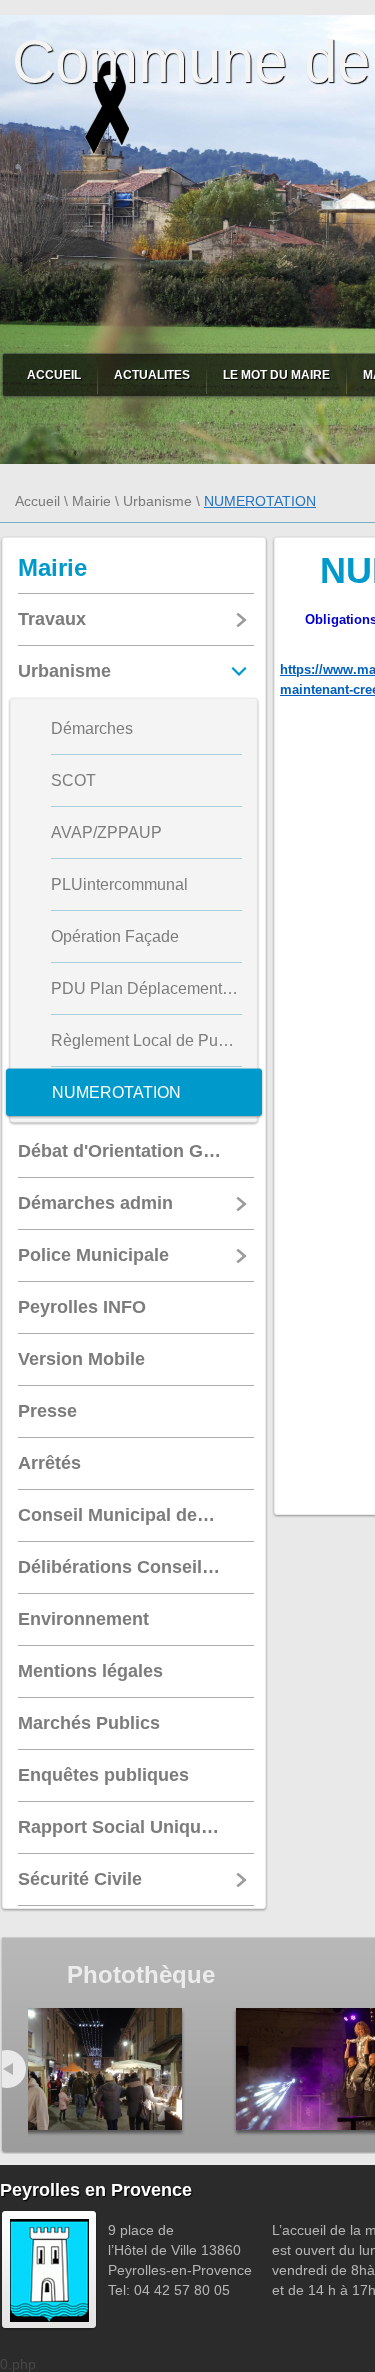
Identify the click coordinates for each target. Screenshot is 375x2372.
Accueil (54, 375)
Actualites (152, 375)
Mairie (91, 501)
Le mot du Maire (276, 375)
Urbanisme (157, 501)
